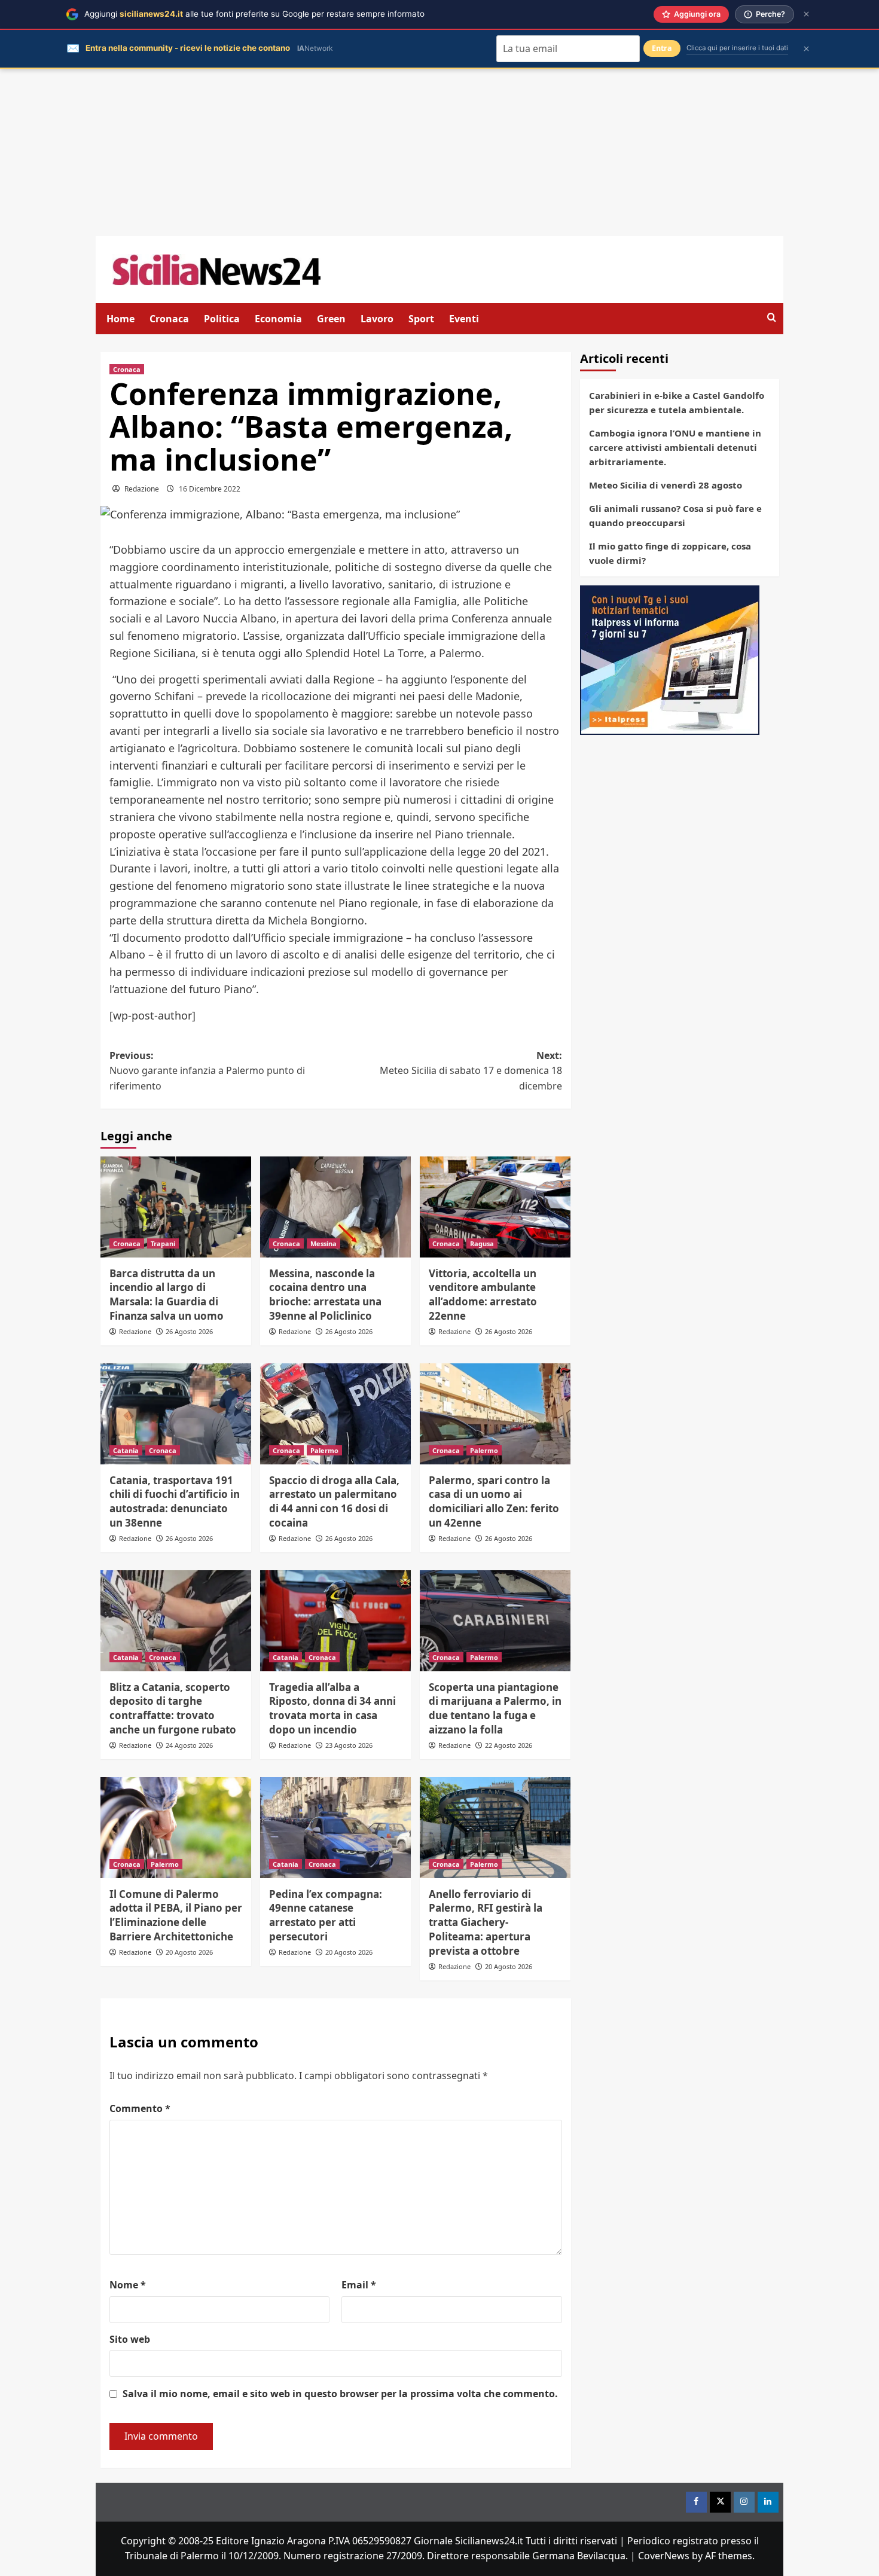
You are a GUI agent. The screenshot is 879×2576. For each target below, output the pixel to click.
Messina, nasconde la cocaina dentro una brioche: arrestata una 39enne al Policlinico (325, 1295)
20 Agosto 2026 (189, 1952)
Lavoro (377, 319)
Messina (323, 1243)
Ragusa (482, 1243)
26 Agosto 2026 (189, 1331)
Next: (471, 1071)
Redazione (142, 489)
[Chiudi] (806, 14)
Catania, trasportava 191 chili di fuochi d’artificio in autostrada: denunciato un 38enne (175, 1501)
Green (331, 319)
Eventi (464, 319)
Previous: (207, 1071)
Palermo (324, 1450)
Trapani (163, 1243)
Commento (140, 2108)
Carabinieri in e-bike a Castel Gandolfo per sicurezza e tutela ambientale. (677, 402)
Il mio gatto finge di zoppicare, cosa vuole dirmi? (670, 553)
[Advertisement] (439, 152)
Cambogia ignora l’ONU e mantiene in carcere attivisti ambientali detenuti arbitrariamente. (675, 447)
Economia (278, 319)
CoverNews (664, 2556)
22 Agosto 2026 (509, 1745)
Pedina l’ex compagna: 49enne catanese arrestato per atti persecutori (326, 1915)
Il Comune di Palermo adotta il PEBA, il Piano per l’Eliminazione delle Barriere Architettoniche (176, 1915)
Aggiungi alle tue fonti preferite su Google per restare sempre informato (254, 14)
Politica (222, 319)
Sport (421, 319)
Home (120, 319)
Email (359, 2285)
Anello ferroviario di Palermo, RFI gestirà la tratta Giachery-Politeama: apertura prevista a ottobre (486, 1922)
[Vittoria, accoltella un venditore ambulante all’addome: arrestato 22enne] (495, 1207)
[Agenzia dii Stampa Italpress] (670, 659)
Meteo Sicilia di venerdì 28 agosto (666, 485)
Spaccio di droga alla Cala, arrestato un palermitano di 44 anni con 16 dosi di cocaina (334, 1501)
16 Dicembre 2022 (210, 489)
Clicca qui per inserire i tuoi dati (737, 48)
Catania (126, 1450)
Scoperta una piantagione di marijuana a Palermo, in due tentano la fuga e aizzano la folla (495, 1708)
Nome (128, 2285)
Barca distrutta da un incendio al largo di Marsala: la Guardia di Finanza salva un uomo (167, 1295)
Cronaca (169, 319)
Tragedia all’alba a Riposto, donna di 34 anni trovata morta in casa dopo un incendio (332, 1708)
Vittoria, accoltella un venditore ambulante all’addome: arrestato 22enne (483, 1295)
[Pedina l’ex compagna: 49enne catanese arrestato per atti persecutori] (335, 1827)
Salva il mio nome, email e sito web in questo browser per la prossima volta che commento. (340, 2394)
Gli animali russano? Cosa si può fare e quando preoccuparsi (675, 515)
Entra (662, 48)
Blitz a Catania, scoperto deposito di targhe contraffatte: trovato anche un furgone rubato (173, 1708)
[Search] (772, 318)
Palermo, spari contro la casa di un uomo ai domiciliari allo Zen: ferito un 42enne (494, 1501)
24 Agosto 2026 (189, 1745)
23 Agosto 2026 (349, 1745)
